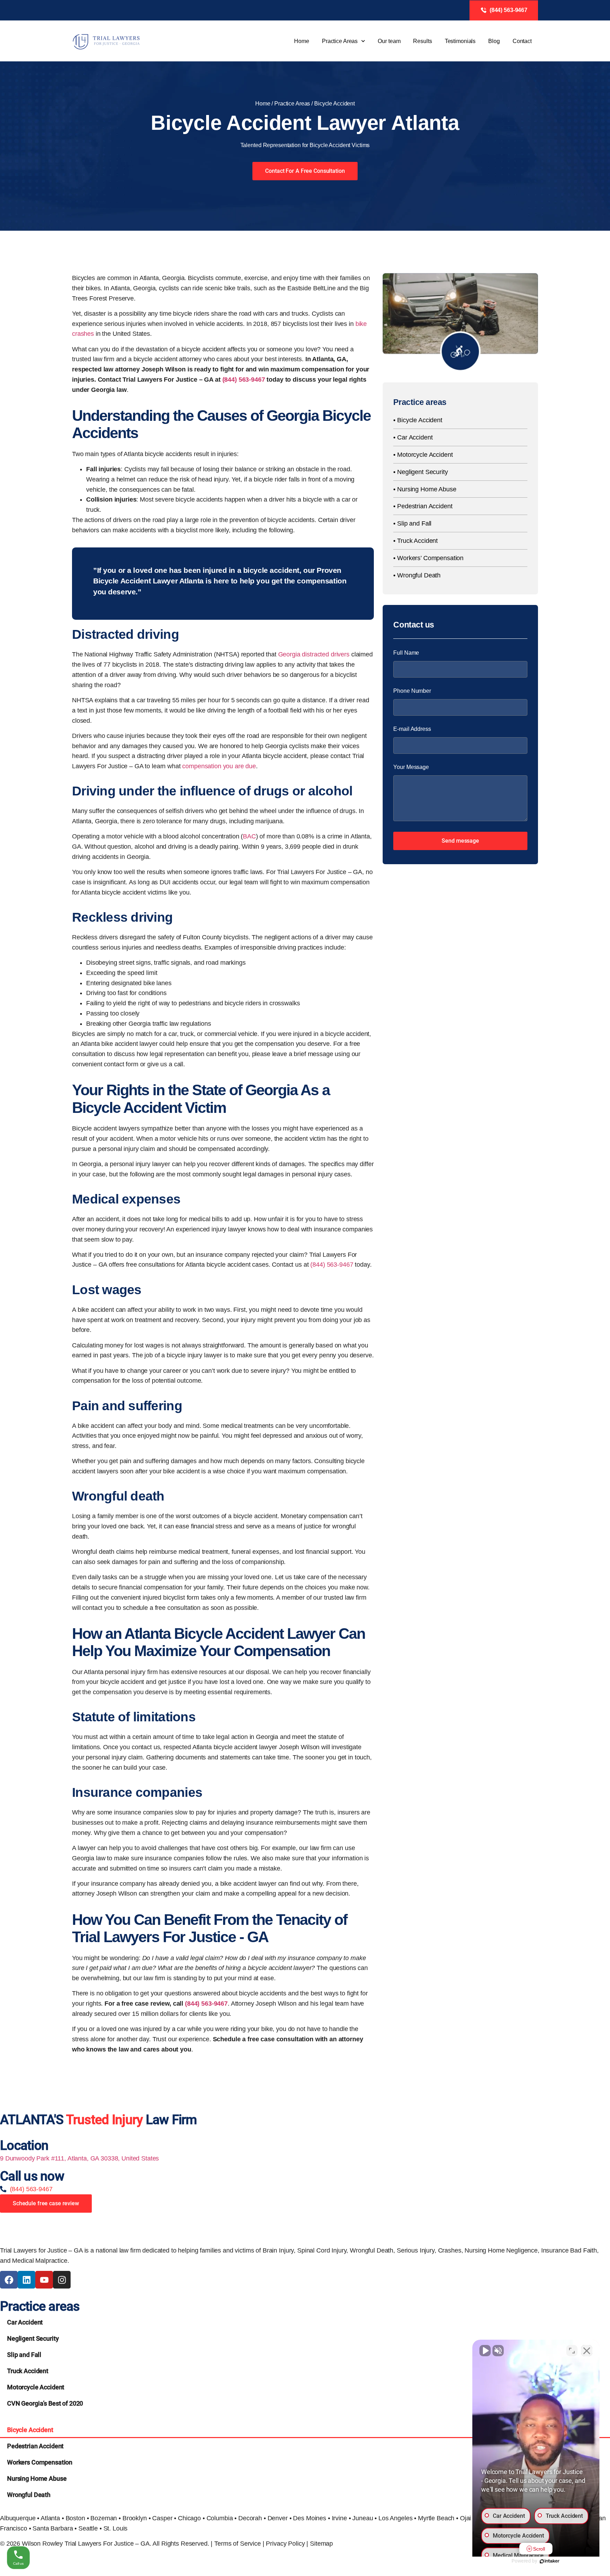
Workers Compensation (40, 2462)
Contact (522, 41)
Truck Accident (28, 2371)
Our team (389, 41)
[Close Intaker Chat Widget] (587, 2351)
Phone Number (412, 691)
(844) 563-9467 (244, 380)
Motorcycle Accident (36, 2387)
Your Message (411, 767)
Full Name (406, 653)
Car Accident (25, 2322)
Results (422, 41)
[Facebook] (9, 2280)
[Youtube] (44, 2280)
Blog (494, 41)
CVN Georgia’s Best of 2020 (45, 2403)
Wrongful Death (29, 2495)
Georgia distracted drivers (314, 654)
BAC (249, 836)
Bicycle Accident (30, 2430)
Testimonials (460, 41)
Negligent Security (33, 2338)
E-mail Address (412, 729)
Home (302, 41)
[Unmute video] (485, 2351)
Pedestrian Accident (35, 2446)
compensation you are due (219, 766)
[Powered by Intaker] (550, 2561)
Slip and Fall (24, 2355)
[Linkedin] (26, 2280)
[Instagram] (62, 2280)
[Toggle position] (572, 2351)
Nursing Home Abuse (37, 2478)
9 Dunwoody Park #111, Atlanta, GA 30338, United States (79, 2158)
